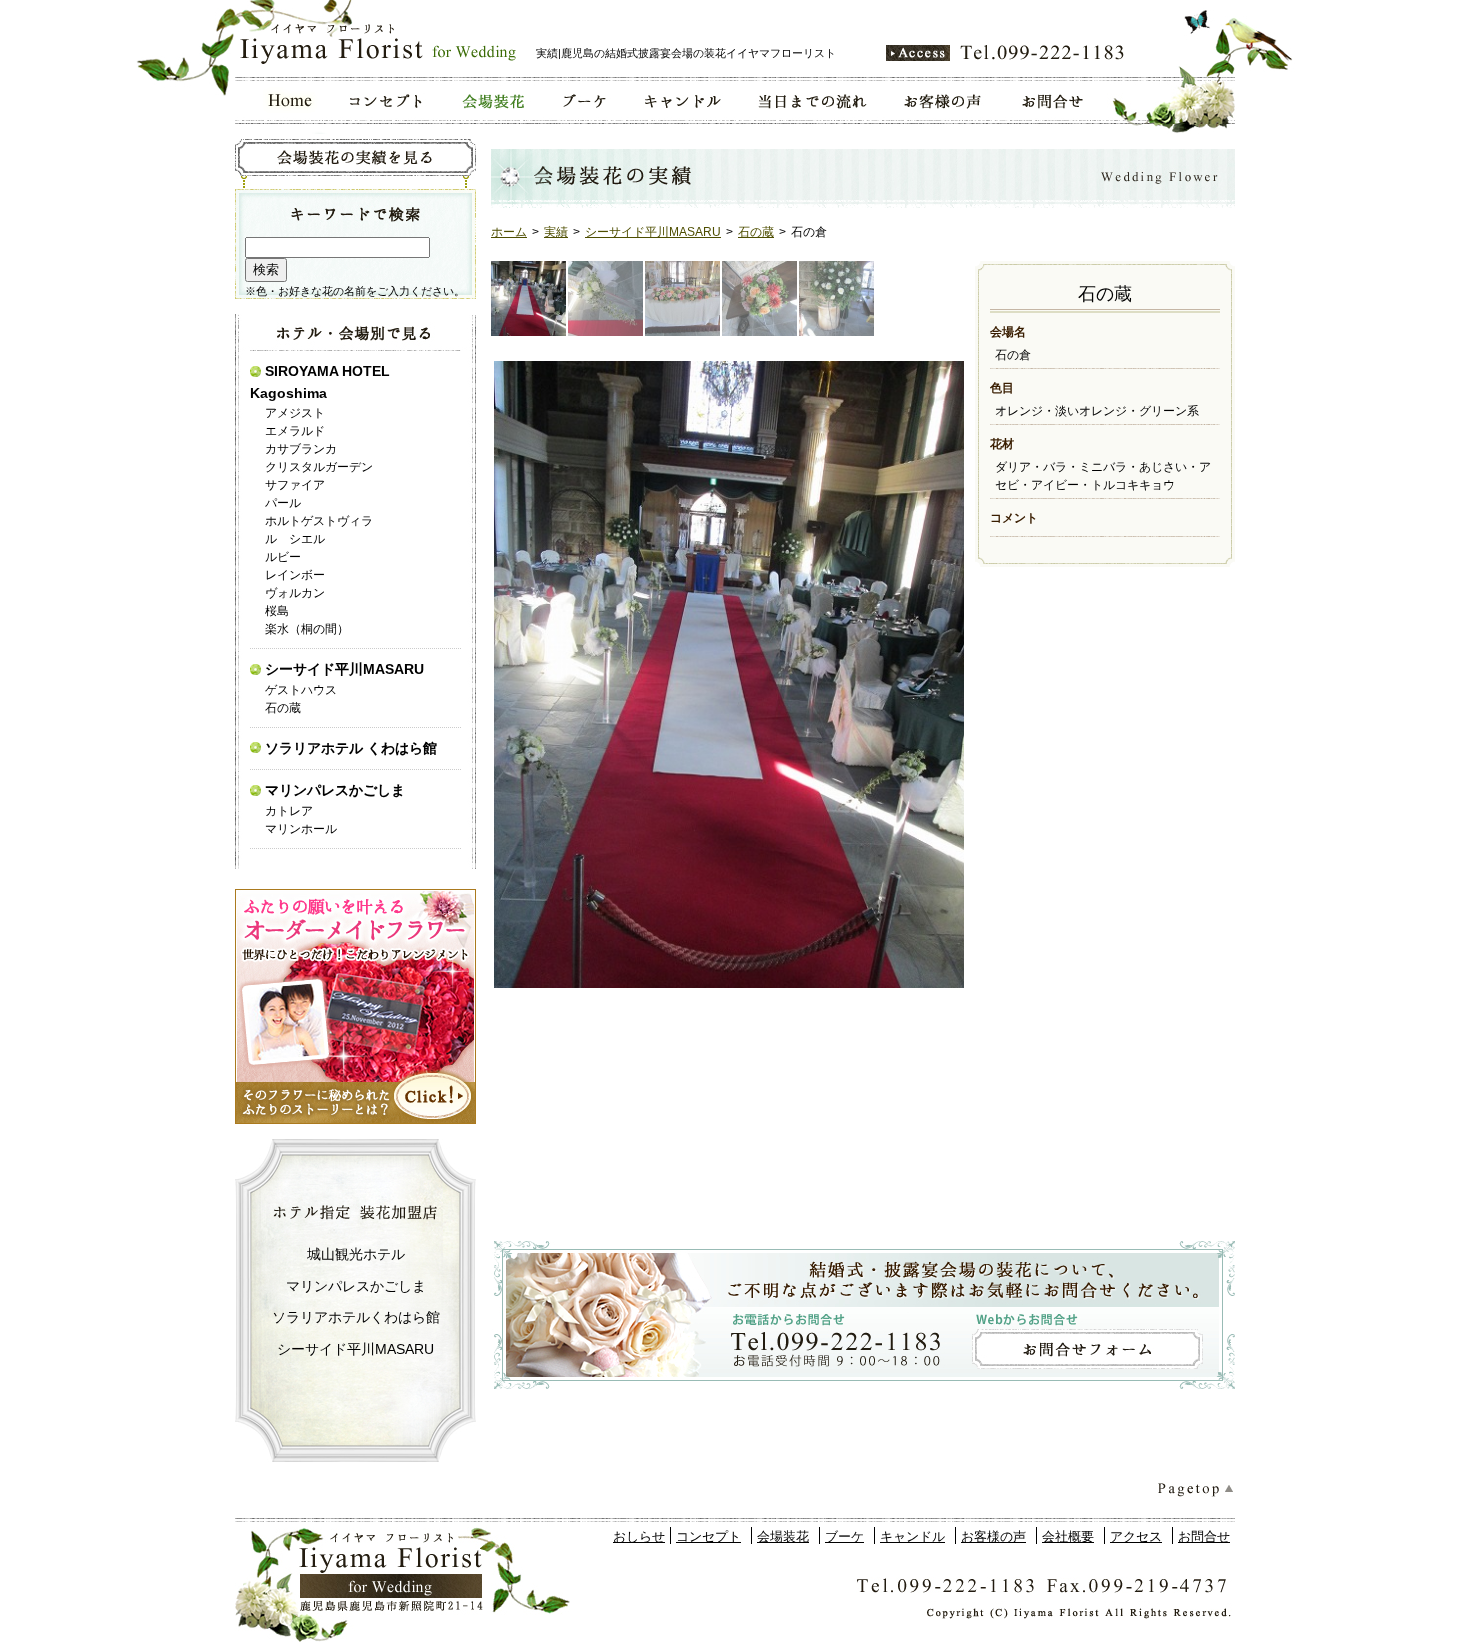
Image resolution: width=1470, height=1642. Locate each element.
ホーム (509, 232)
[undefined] (727, 674)
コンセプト (708, 1536)
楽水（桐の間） (307, 629)
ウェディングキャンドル (681, 100)
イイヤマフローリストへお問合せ (1054, 100)
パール (283, 503)
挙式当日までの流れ (811, 100)
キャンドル (912, 1536)
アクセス (1136, 1536)
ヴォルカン (295, 593)
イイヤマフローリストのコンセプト (386, 100)
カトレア (289, 811)
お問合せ (1204, 1536)
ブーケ (844, 1536)
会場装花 (783, 1536)
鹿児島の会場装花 (492, 100)
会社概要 (1068, 1536)
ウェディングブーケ (583, 100)
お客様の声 (993, 1536)
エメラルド (295, 431)
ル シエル (295, 539)
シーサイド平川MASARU (653, 232)
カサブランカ (301, 449)
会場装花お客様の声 (944, 100)
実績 (556, 232)
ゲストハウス (301, 690)
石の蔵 (756, 232)
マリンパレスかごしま (335, 790)
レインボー (295, 575)
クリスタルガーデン (319, 467)
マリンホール (301, 829)
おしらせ (639, 1536)
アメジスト (295, 413)
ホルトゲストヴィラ (319, 521)
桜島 (277, 611)
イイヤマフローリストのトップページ (283, 100)
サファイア (295, 485)
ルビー (283, 557)
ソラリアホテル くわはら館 (351, 748)
